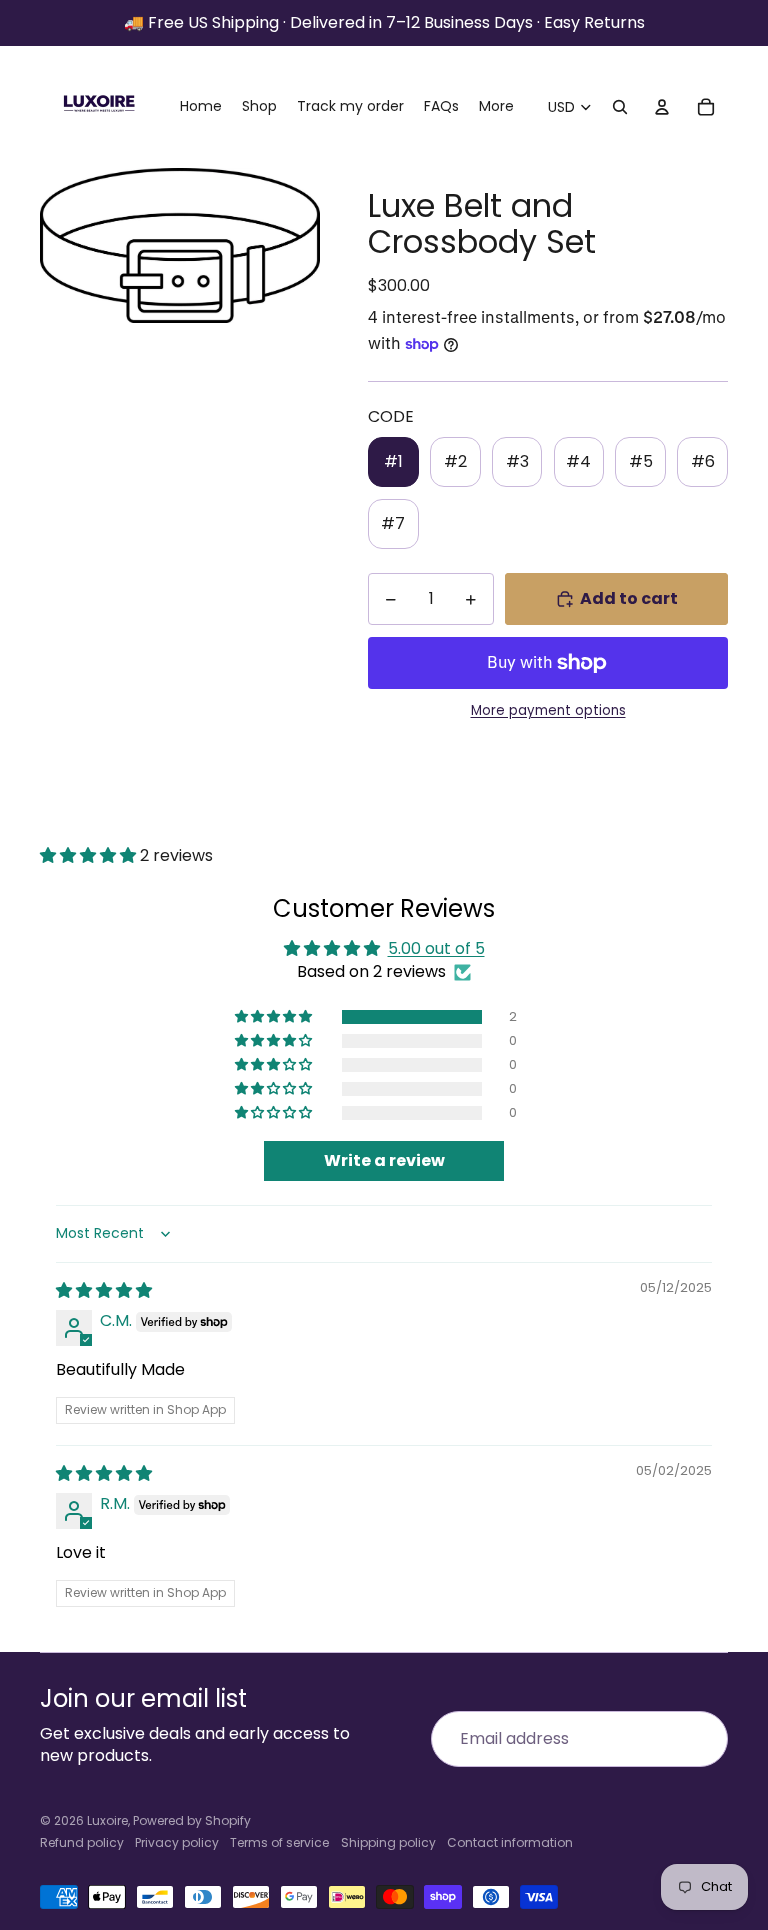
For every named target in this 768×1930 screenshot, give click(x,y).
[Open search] (620, 107)
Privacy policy (177, 1842)
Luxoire (107, 1820)
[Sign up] (700, 1739)
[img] (104, 1290)
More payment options (548, 711)
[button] (90, 855)
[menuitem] (496, 107)
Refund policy (82, 1842)
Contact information (510, 1842)
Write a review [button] (384, 1160)
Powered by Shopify (192, 1820)
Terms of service (279, 1842)
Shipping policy (388, 1842)
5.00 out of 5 (436, 948)
